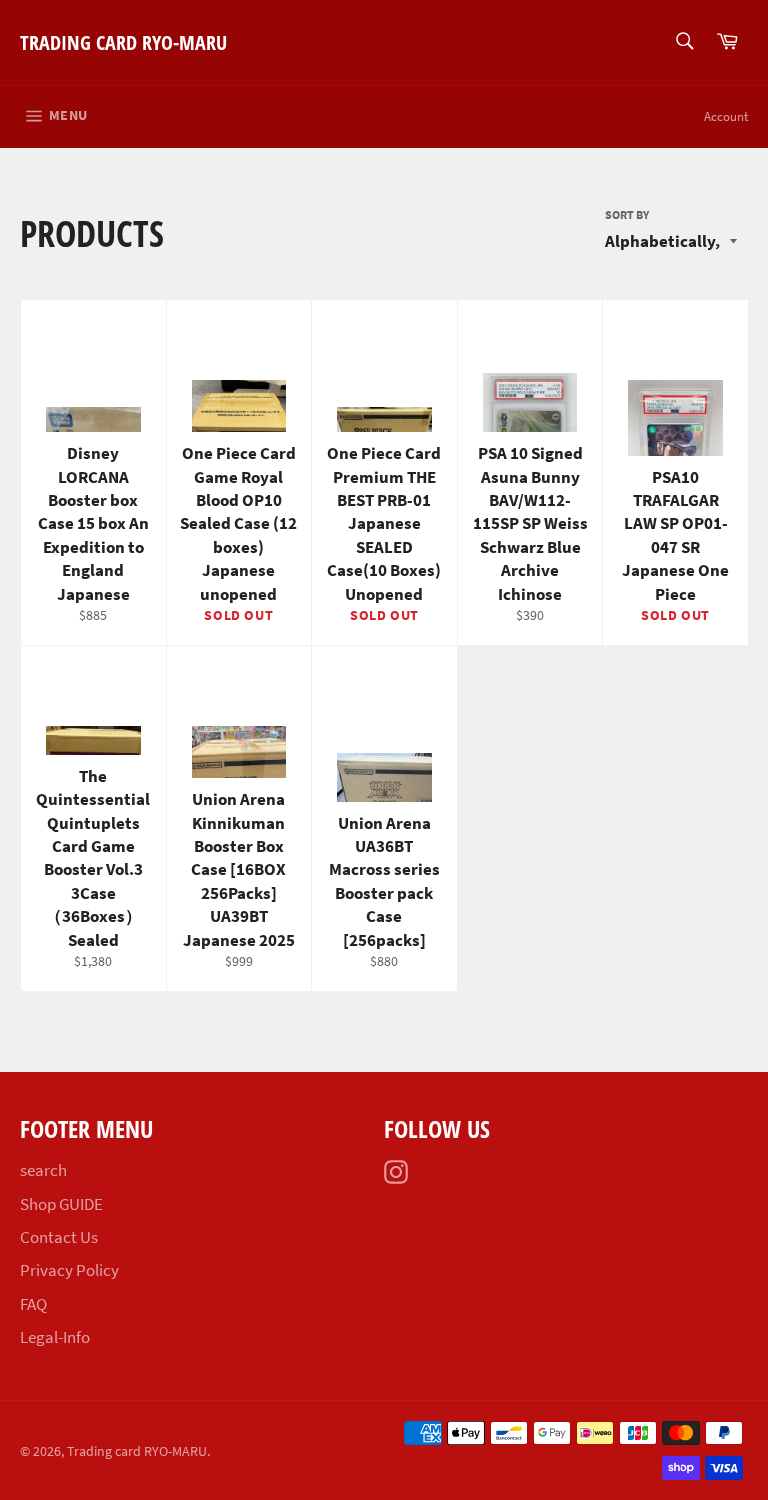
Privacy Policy (69, 1270)
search (43, 1170)
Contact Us (59, 1237)
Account (726, 116)
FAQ (33, 1304)
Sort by (627, 214)
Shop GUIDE (61, 1204)
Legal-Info (55, 1337)
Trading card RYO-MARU (123, 42)
